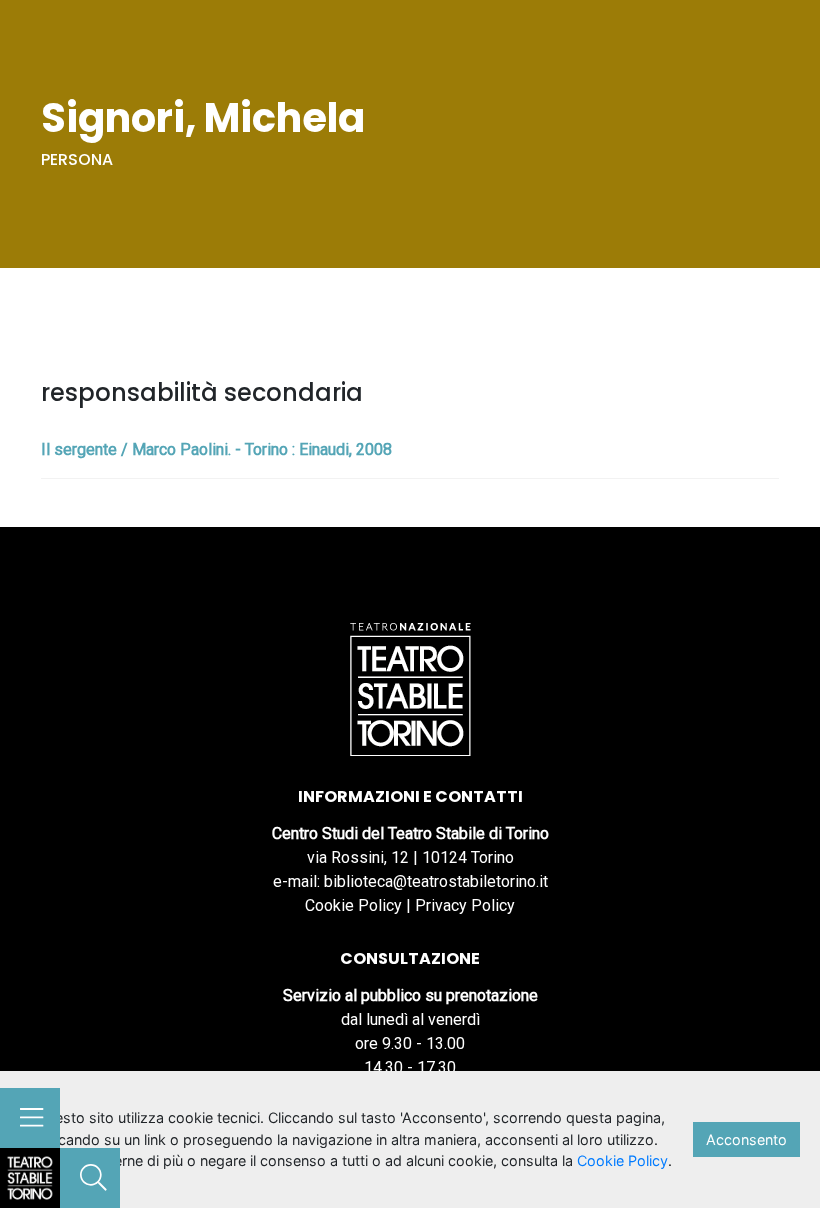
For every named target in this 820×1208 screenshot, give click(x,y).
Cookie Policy (353, 905)
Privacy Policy (465, 905)
